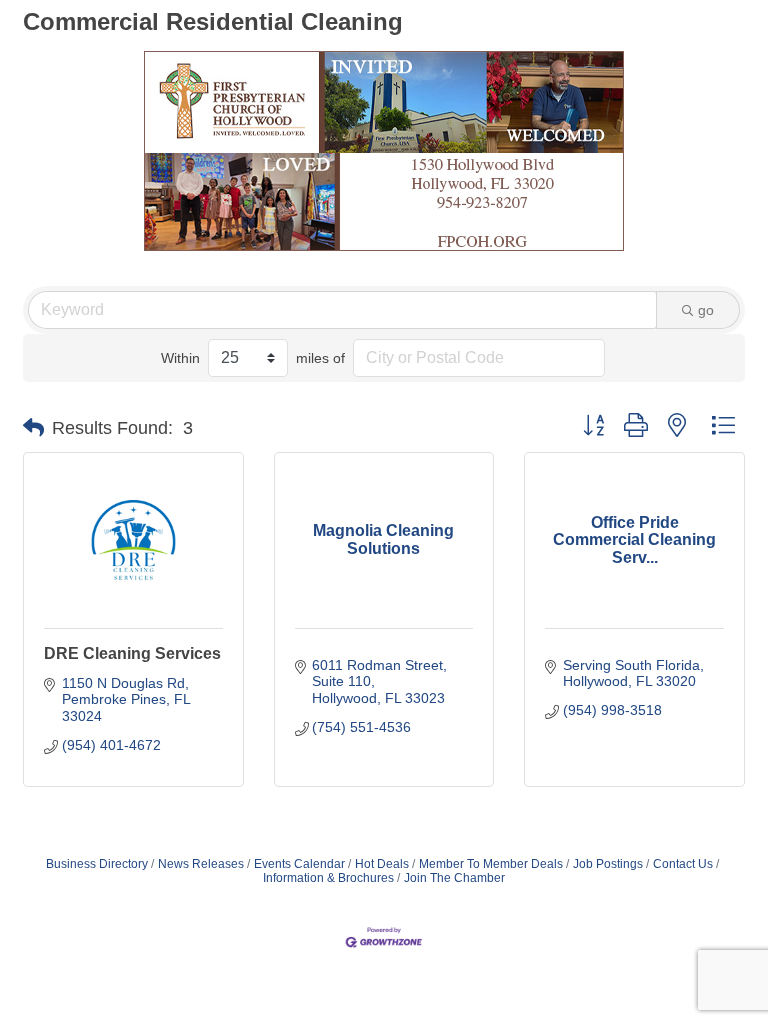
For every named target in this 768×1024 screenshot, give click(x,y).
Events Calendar (299, 864)
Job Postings (608, 864)
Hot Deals (382, 864)
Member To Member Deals (491, 864)
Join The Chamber (454, 878)
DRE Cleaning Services (132, 653)
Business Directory (97, 864)
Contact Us (683, 864)
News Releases (201, 864)
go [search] (706, 310)
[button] (33, 428)
